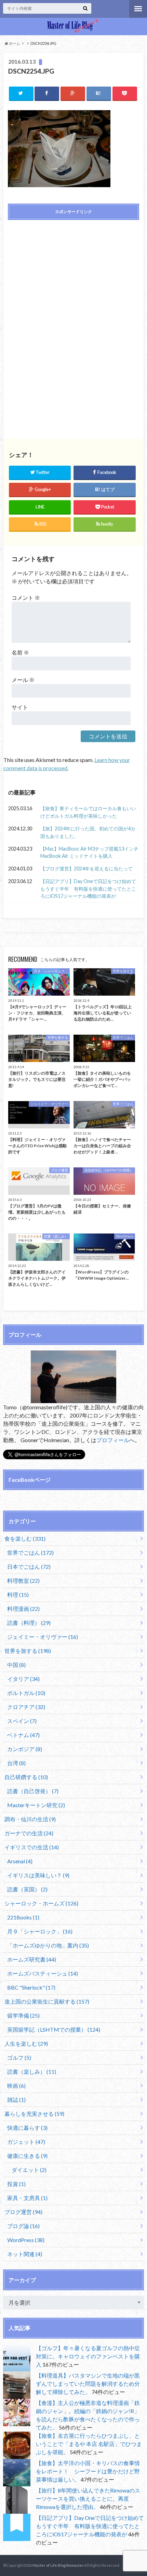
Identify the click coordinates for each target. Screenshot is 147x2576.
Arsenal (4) (20, 1861)
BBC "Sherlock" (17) (31, 1987)
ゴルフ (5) (19, 2057)
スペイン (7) (22, 1721)
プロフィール (113, 1440)
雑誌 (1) (16, 2100)
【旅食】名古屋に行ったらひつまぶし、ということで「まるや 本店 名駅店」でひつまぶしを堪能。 (89, 2444)
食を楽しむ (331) (25, 1538)
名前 (20, 652)
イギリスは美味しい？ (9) (38, 1875)
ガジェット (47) (26, 2142)
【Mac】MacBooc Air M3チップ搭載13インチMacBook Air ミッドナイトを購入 (89, 852)
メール (23, 680)
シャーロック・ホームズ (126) (41, 1903)
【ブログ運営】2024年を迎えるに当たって (86, 869)
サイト (20, 707)
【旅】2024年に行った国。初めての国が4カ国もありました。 (88, 832)
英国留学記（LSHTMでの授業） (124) (54, 2029)
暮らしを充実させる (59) (34, 2114)
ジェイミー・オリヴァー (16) (43, 1637)
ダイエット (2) (29, 2170)
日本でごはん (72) (29, 1567)
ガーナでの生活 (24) (29, 1833)
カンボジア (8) (25, 1749)
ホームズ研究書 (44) (32, 1959)
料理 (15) (18, 1595)
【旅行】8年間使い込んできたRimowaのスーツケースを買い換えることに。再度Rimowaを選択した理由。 (88, 2499)
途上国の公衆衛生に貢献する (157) (47, 2001)
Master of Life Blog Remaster (58, 2565)
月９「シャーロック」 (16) (40, 1931)
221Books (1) (23, 1917)
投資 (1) (16, 2184)
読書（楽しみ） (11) (32, 2072)
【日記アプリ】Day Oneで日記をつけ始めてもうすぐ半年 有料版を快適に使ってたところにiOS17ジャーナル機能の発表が (88, 889)
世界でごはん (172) (30, 1552)
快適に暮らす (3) (27, 2128)
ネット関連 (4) (25, 2254)
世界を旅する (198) (28, 1651)
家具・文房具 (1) (27, 2198)
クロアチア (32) (26, 1707)
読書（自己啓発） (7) (33, 1791)
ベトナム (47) (23, 1735)
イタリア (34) (23, 1679)
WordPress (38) (26, 2240)
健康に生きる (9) (27, 2156)
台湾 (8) (16, 1763)
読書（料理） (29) (29, 1623)
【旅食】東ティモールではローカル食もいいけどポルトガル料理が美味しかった (88, 812)
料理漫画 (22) (23, 1609)
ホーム (14, 43)
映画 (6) (16, 2086)
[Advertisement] (73, 274)
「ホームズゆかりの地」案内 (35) (48, 1945)
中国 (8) (16, 1665)
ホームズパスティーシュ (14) (43, 1973)
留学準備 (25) (23, 2015)
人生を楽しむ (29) (26, 2043)
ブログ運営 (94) (23, 2212)
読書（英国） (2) (27, 1889)
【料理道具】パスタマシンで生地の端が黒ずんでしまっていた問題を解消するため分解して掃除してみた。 (88, 2384)
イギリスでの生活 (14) (32, 1847)
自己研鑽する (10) (26, 1777)
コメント (26, 598)
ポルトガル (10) (26, 1693)
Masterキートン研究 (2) (36, 1805)
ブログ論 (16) (23, 2226)
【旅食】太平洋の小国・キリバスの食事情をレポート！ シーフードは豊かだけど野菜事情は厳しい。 (88, 2471)
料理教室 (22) (23, 1581)
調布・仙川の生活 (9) (30, 1819)
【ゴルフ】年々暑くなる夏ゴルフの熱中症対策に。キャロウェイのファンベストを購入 (88, 2356)
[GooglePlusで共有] (73, 93)
